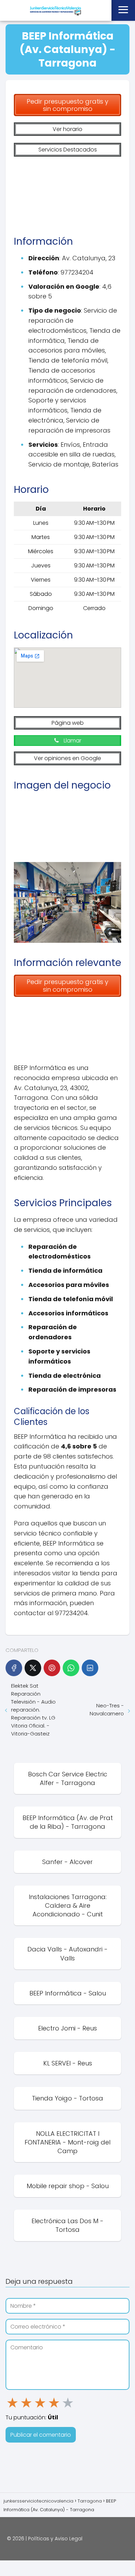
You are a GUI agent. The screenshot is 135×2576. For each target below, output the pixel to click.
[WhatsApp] (71, 1668)
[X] (33, 1668)
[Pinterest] (52, 1668)
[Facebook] (14, 1668)
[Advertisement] (67, 193)
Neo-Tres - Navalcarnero (107, 1709)
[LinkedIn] (90, 1668)
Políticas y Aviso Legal (55, 2539)
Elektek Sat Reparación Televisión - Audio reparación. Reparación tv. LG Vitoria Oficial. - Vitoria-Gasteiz (33, 1710)
